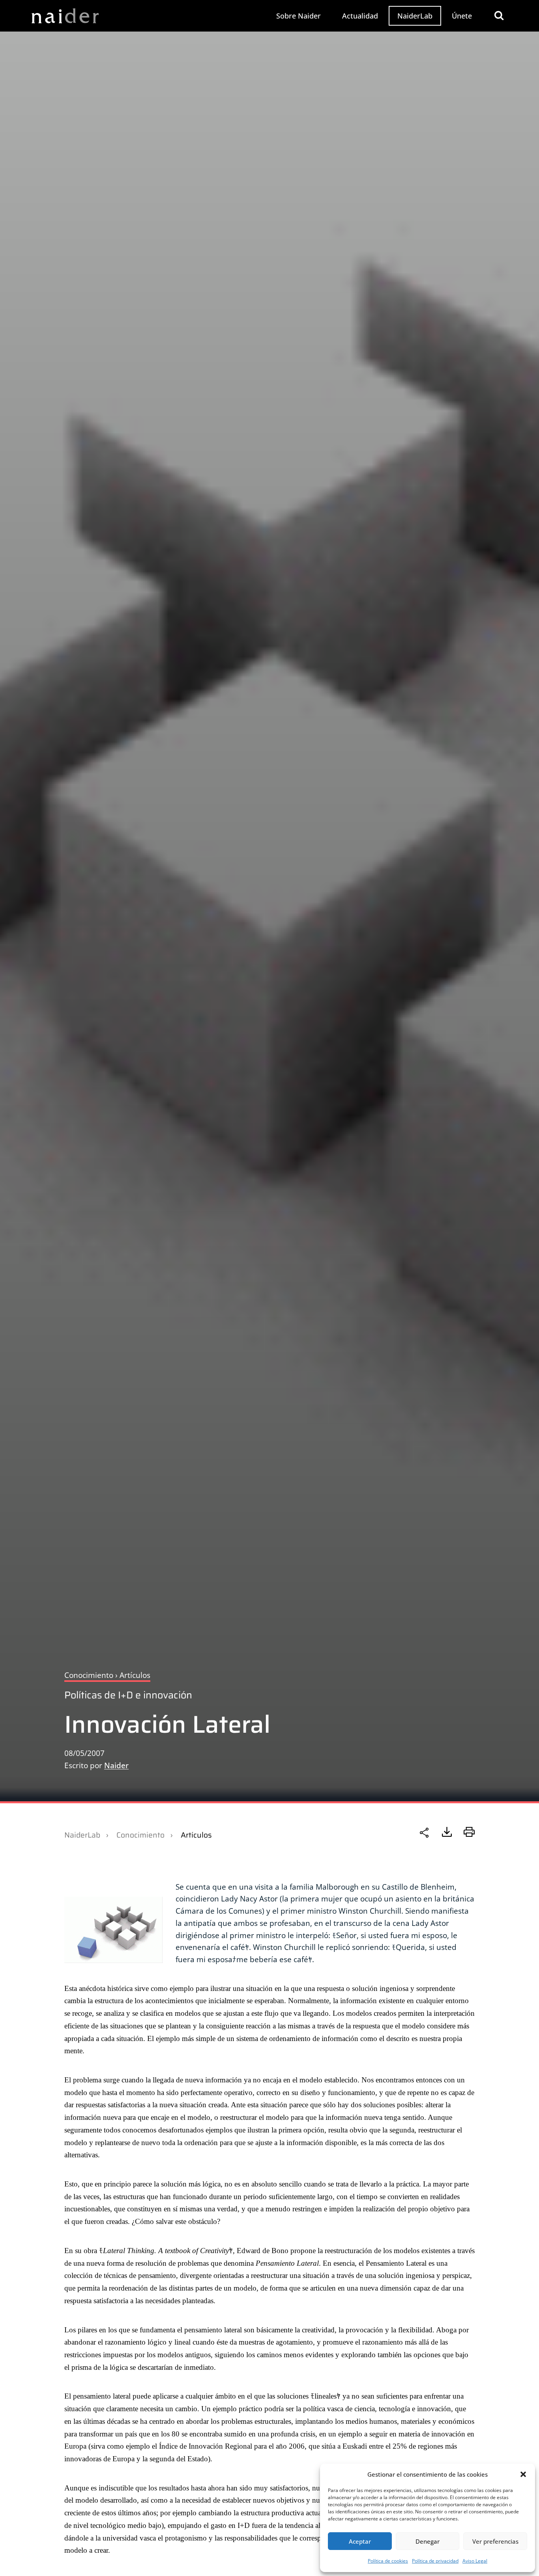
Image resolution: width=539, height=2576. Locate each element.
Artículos (196, 1835)
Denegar (428, 2541)
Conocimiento (140, 1835)
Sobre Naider (299, 16)
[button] (523, 2474)
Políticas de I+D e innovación (128, 1695)
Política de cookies (388, 2561)
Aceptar (360, 2541)
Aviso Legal (475, 2561)
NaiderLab (415, 16)
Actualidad (360, 16)
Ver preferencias (495, 2541)
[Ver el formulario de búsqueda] (499, 16)
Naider (116, 1765)
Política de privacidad (435, 2561)
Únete (462, 16)
